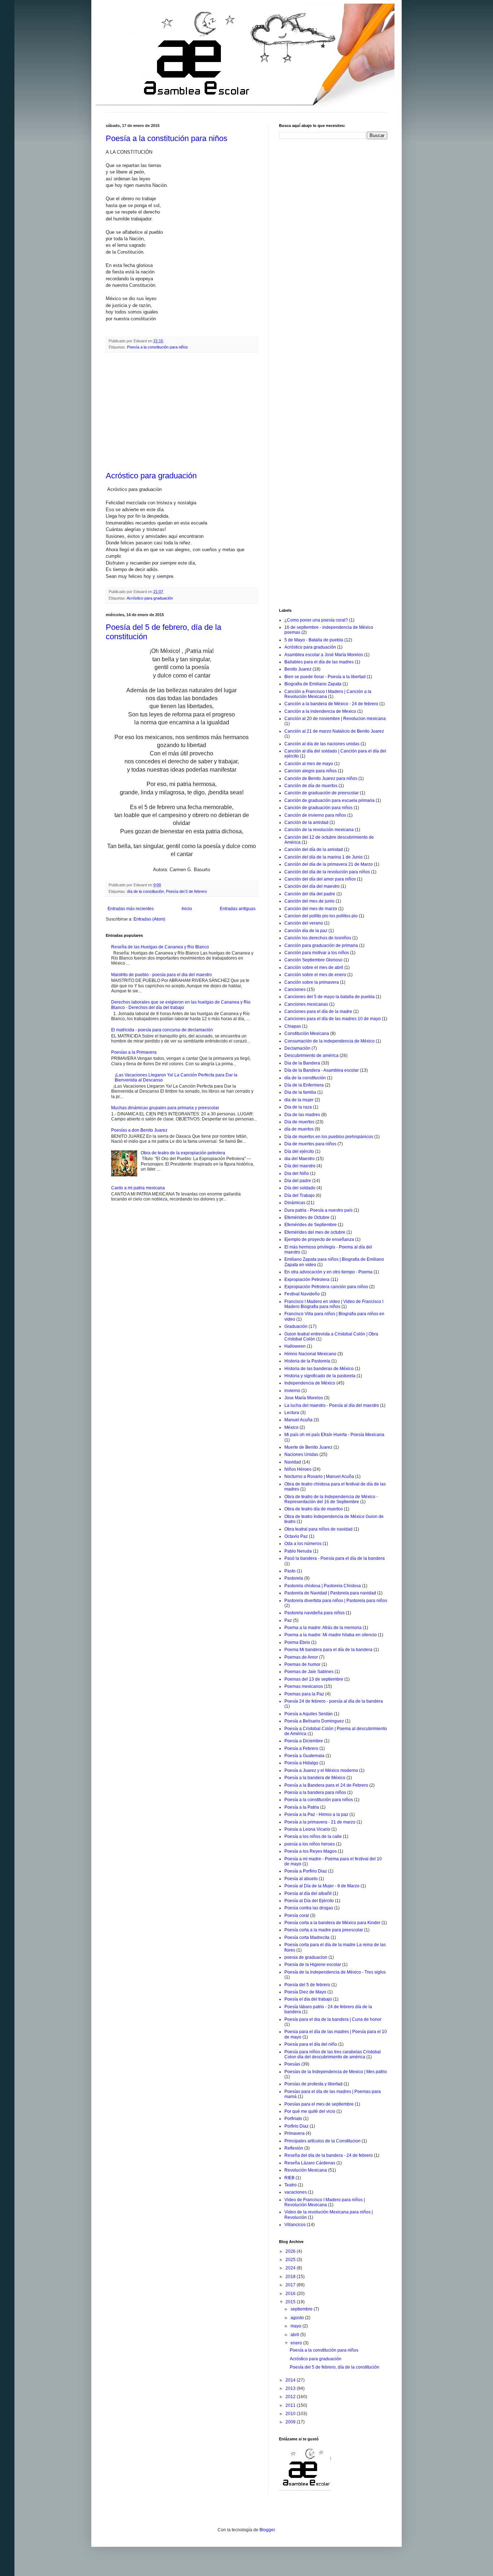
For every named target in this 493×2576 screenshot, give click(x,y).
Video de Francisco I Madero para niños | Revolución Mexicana (325, 2202)
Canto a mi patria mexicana (138, 1188)
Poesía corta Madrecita (307, 1938)
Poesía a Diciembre (304, 1741)
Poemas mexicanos (304, 1686)
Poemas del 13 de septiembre (314, 1679)
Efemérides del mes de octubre (315, 1232)
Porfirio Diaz (296, 2126)
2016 (291, 2294)
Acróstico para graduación (151, 476)
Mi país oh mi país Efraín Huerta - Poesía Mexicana (334, 1435)
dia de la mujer (299, 1100)
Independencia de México (310, 1383)
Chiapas (293, 1026)
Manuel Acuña (298, 1420)
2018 (291, 2277)
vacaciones (296, 2192)
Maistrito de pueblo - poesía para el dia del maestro (162, 975)
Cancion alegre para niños (311, 771)
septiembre (302, 2309)
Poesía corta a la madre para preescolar (324, 1930)
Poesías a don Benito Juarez (139, 1130)
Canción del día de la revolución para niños (327, 872)
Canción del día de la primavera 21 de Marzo (329, 864)
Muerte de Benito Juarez (308, 1447)
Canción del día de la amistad (314, 850)
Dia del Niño (297, 1173)
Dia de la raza (298, 1107)
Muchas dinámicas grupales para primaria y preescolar (165, 1108)
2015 (291, 2302)
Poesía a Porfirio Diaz (306, 1871)
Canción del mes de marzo (311, 909)
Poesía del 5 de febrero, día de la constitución (335, 2367)
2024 (291, 2268)
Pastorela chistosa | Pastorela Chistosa (323, 1586)
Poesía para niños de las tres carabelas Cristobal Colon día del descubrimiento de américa (333, 2054)
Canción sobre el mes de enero (315, 975)
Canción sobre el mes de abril (314, 967)
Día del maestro (300, 1166)
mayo (296, 2326)
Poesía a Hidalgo (301, 1763)
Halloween (295, 1346)
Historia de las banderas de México (319, 1369)
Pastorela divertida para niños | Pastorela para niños (336, 1601)
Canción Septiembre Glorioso (313, 960)
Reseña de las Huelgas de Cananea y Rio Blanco (160, 947)
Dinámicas (295, 1203)
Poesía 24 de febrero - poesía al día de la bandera (334, 1701)
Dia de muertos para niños (310, 1144)
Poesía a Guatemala (304, 1756)
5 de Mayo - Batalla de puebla (314, 640)
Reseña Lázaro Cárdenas (310, 2163)
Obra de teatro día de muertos (314, 1509)
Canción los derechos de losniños (318, 938)
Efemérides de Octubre (307, 1217)
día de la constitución (145, 891)
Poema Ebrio (297, 1642)
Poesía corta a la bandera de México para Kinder (332, 1923)
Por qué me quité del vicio (310, 2111)
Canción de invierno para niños (315, 815)
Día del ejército (299, 1151)
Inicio (187, 909)
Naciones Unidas (301, 1454)
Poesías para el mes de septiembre (319, 2104)
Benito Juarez (298, 669)
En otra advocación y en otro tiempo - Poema (328, 1272)
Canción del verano (304, 923)
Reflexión (294, 2148)
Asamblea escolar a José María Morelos (324, 655)
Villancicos (295, 2225)
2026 (291, 2251)
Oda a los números (303, 1544)
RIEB (289, 2178)
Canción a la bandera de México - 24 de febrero (331, 704)
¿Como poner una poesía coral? (316, 620)
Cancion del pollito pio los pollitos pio (321, 916)
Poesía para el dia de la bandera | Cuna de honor (333, 2019)
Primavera (295, 2133)
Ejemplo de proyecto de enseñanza (319, 1239)
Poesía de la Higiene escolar (313, 1965)
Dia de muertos (299, 1122)
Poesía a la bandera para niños (315, 1792)
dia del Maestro (300, 1159)
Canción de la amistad (306, 822)
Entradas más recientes (131, 909)
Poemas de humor (302, 1664)
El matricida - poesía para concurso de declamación (162, 1030)
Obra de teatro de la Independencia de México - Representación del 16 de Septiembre (331, 1499)
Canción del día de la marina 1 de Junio (324, 857)
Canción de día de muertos (311, 786)
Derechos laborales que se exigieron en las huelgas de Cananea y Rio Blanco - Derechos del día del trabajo (181, 1005)
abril (295, 2335)
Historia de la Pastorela (307, 1361)
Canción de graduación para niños (319, 808)
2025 (291, 2260)
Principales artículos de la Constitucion (322, 2141)
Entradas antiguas (238, 909)
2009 (291, 2422)
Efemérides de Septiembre (311, 1225)
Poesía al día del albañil (308, 1893)
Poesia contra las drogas (309, 1908)
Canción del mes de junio (309, 901)
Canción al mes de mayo (309, 764)
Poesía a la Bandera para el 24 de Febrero (326, 1785)
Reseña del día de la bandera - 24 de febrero (329, 2155)
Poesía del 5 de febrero (186, 891)
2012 (291, 2397)
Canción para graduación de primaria (321, 945)
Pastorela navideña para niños (315, 1613)
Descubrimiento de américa (311, 1056)
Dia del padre (298, 1181)
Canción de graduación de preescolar (322, 793)
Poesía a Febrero (301, 1748)
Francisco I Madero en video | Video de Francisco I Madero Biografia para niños (334, 1304)
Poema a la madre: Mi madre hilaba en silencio (331, 1635)
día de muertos (299, 1129)
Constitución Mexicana (307, 1034)
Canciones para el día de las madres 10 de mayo (333, 1019)
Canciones (295, 989)
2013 (291, 2388)
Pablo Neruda (298, 1551)
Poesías (292, 2064)
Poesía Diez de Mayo (305, 1992)
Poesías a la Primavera (134, 1052)
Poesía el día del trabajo (308, 1999)
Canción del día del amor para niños (320, 879)
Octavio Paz (296, 1536)
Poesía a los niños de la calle (313, 1836)
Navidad (293, 1462)
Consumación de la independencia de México (330, 1041)
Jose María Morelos (304, 1398)
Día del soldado (300, 1188)
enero (297, 2343)
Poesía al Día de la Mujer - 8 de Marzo (322, 1886)
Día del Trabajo (300, 1195)
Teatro (291, 2185)
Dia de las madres (302, 1115)
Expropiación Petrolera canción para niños (326, 1287)
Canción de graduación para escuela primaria (330, 800)
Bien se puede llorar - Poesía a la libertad (325, 677)
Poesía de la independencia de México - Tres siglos (335, 1972)
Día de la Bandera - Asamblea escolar (322, 1070)
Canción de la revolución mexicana (319, 830)
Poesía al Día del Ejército (309, 1901)
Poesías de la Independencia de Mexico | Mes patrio (336, 2072)
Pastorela (294, 1578)
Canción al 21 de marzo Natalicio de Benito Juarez (334, 731)
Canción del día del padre (310, 894)
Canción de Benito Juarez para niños (321, 778)
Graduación (296, 1326)
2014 (291, 2380)
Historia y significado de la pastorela (320, 1376)
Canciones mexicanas (306, 1004)
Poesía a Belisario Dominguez (314, 1721)
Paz (288, 1620)
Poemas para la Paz (304, 1694)
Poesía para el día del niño (311, 2044)
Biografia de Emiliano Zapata (313, 684)
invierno (292, 1391)
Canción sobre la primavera (312, 982)
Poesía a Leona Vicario (307, 1829)
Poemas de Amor (301, 1657)
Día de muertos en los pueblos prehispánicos (329, 1137)
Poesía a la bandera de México (315, 1778)
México (291, 1427)
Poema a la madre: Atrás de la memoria (323, 1628)
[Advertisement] (182, 412)
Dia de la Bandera (302, 1063)
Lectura (292, 1413)
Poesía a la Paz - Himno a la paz (316, 1814)
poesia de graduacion (306, 1957)
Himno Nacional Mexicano (310, 1354)
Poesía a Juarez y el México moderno (321, 1770)
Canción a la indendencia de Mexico (320, 711)
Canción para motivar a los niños (317, 953)
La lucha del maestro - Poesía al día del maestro (332, 1405)
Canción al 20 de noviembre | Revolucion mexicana (335, 719)
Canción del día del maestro (312, 886)
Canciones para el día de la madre (318, 1011)
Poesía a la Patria (302, 1807)
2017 (291, 2285)
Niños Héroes (298, 1469)
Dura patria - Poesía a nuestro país (319, 1210)
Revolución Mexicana (306, 2170)
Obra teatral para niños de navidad (319, 1529)
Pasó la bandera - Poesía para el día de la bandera (335, 1558)
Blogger (267, 2530)
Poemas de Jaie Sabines (309, 1672)
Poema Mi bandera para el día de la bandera (328, 1650)
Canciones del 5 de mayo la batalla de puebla (330, 997)
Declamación (297, 1048)
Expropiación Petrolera (307, 1280)
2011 (291, 2405)
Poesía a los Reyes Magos (311, 1851)
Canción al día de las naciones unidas (322, 744)
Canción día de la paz (306, 931)
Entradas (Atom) (149, 919)
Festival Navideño (302, 1294)
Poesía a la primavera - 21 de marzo (320, 1822)
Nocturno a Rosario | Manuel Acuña (319, 1476)
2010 (291, 2414)
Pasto (290, 1571)
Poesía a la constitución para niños (167, 138)
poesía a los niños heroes (310, 1844)
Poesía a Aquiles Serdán (309, 1714)
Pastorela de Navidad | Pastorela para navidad (330, 1593)
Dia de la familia (300, 1092)
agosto (298, 2318)
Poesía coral (297, 1915)
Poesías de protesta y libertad (313, 2084)
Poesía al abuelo (301, 1879)
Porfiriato (293, 2119)
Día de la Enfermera (304, 1085)
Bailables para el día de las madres (319, 662)
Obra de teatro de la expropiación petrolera (183, 1153)
